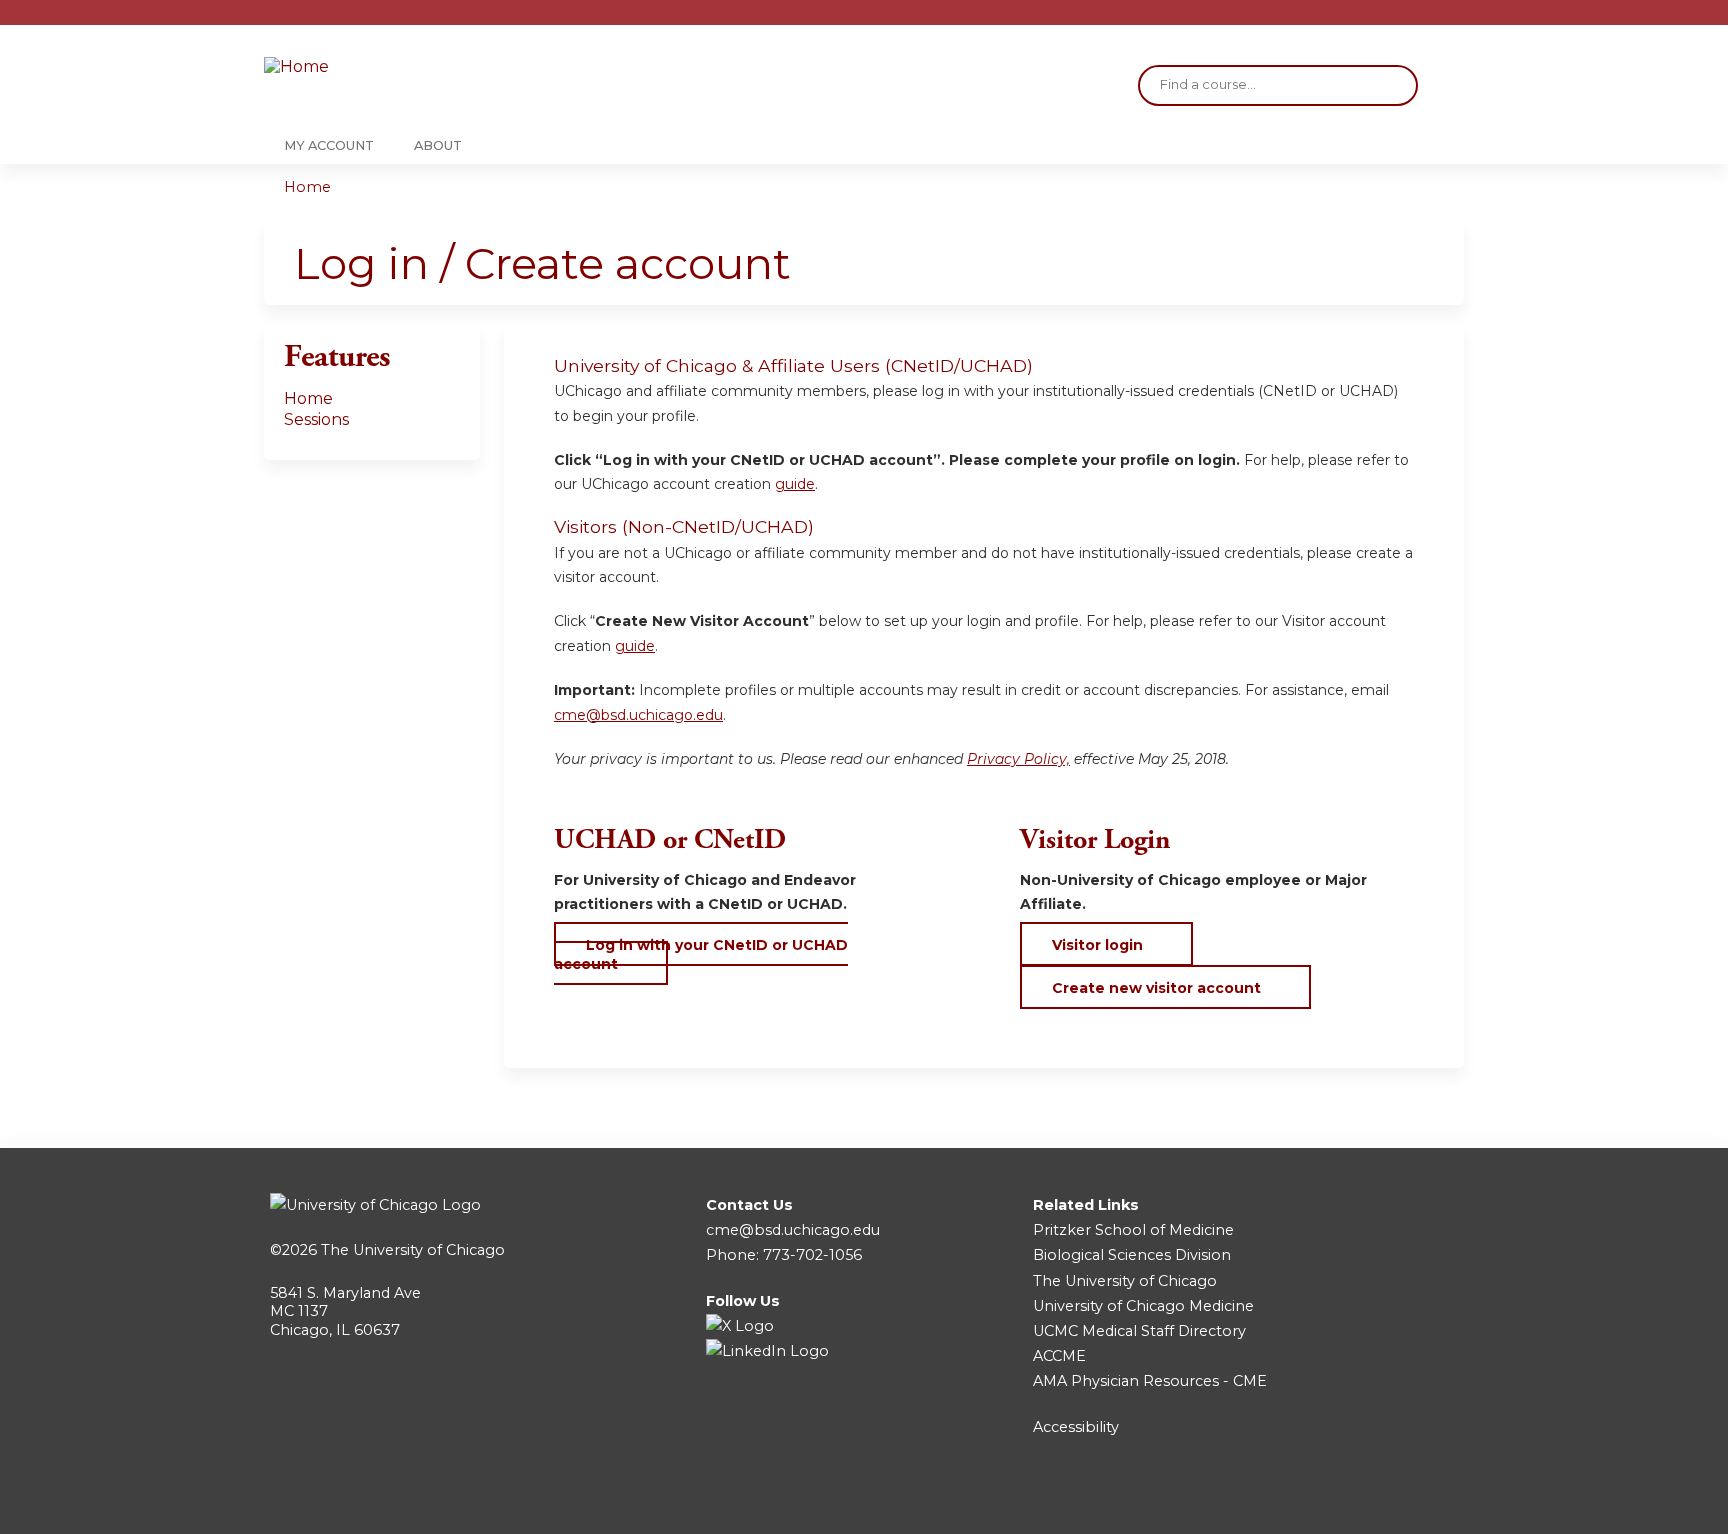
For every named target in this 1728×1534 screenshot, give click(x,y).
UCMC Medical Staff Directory (1139, 1331)
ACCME (1059, 1356)
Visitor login (1097, 945)
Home (307, 187)
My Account (329, 145)
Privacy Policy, (1018, 759)
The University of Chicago (413, 1250)
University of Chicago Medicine (1143, 1306)
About (438, 145)
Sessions (316, 419)
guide (795, 484)
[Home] (384, 67)
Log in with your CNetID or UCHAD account (701, 954)
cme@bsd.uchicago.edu (638, 715)
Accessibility (1076, 1427)
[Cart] (1458, 19)
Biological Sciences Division (1132, 1255)
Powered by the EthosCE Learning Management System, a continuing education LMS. (1393, 1501)
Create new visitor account (1156, 988)
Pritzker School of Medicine (1133, 1230)
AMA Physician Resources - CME (1150, 1381)
